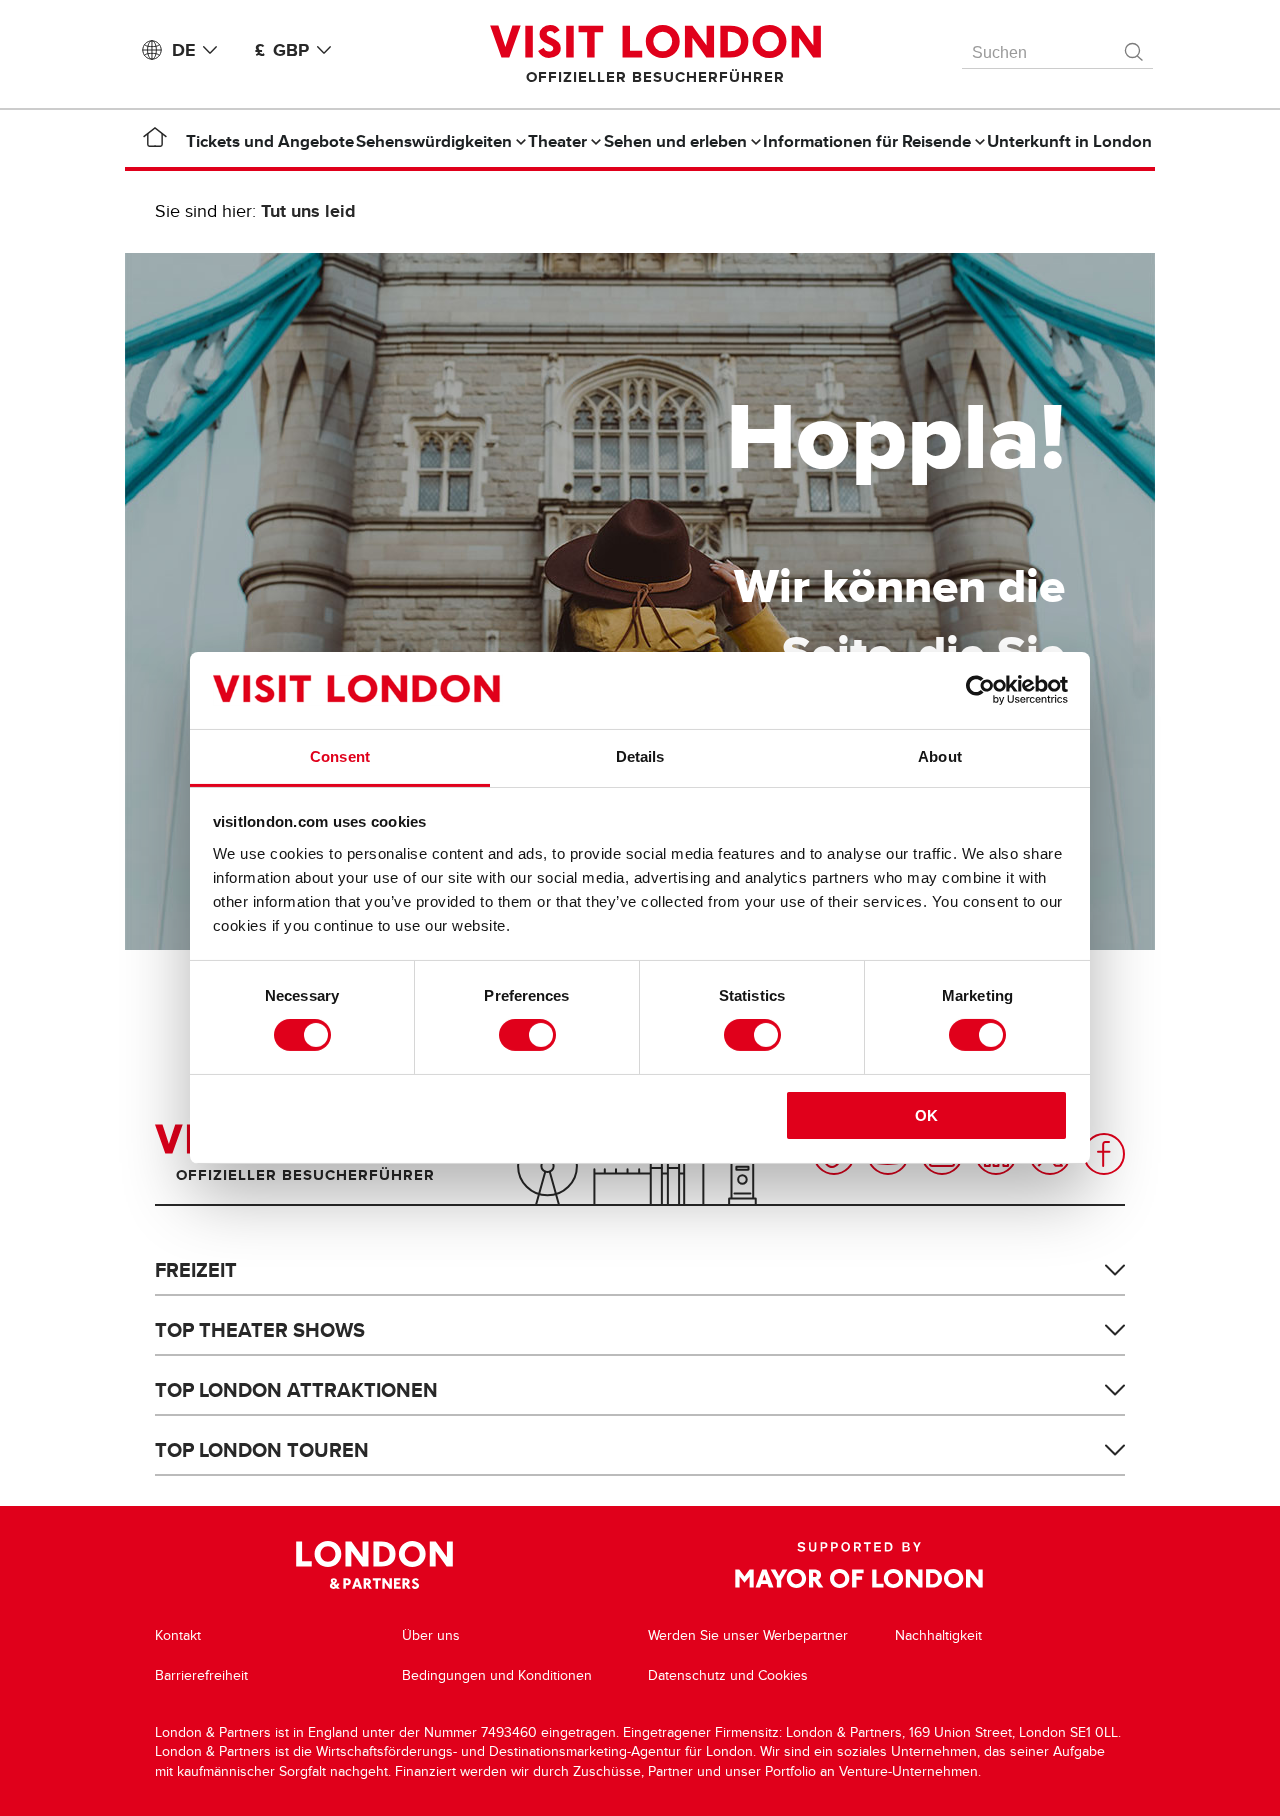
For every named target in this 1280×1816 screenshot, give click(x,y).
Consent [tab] (340, 756)
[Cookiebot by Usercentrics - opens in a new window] (980, 690)
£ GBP (282, 50)
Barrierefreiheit (201, 1675)
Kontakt (178, 1635)
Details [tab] (640, 756)
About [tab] (940, 756)
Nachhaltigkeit (938, 1635)
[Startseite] (155, 141)
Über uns (431, 1635)
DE (183, 50)
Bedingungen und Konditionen (497, 1675)
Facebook (1104, 1154)
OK (926, 1115)
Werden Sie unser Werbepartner (748, 1635)
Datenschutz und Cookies (728, 1675)
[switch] (527, 1035)
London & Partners (374, 1565)
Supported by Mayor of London (859, 1565)
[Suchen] (1135, 47)
